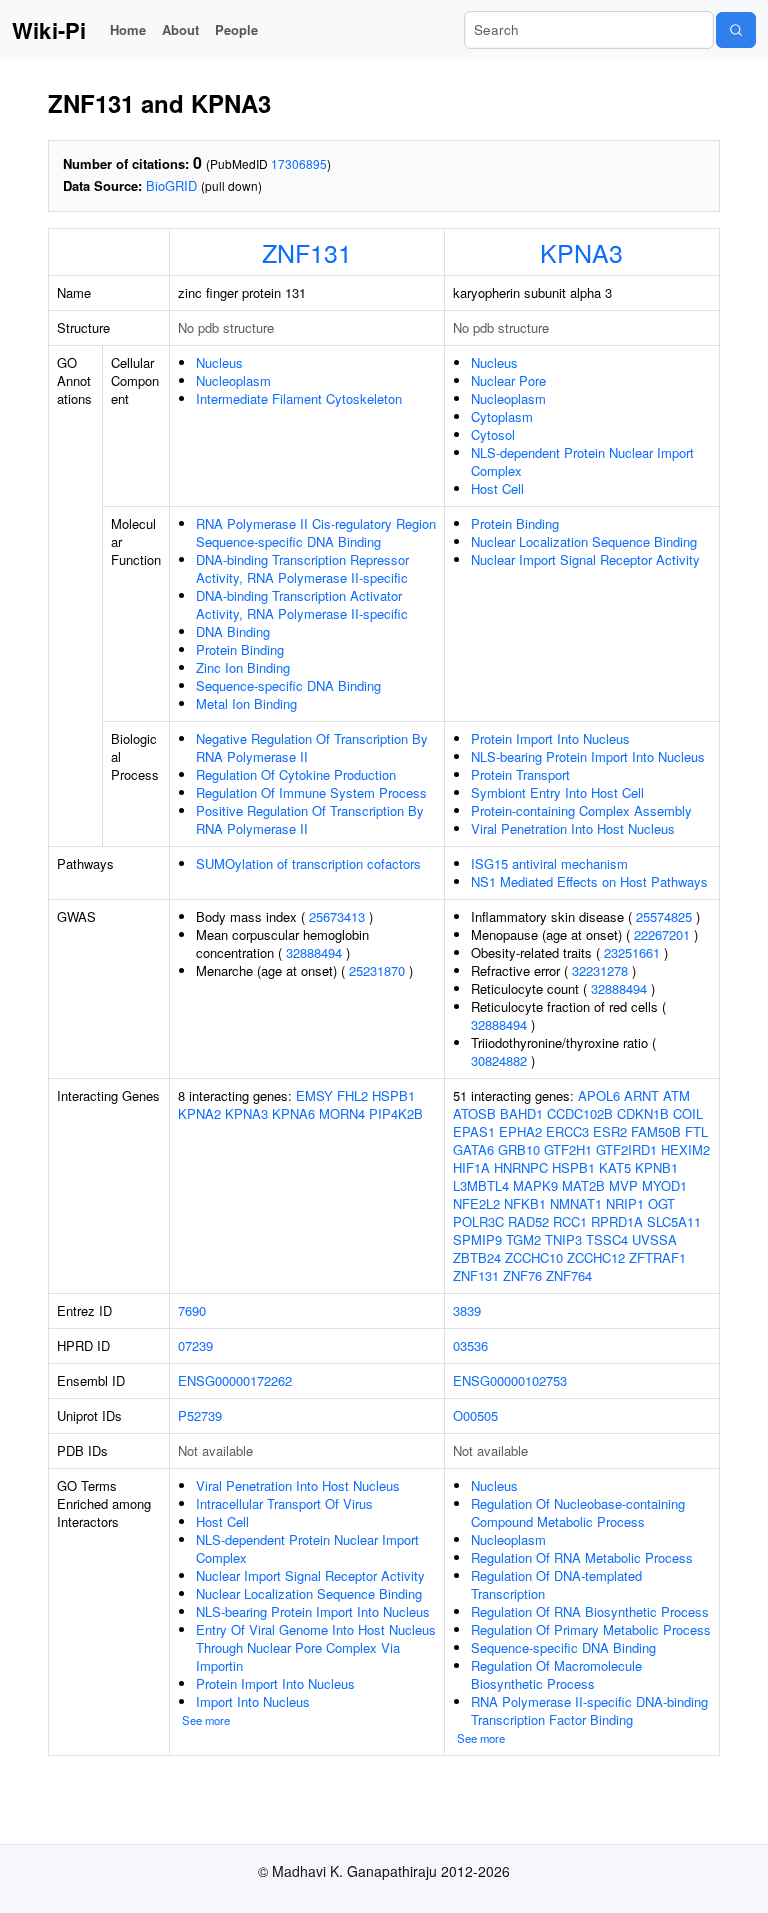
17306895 (299, 163)
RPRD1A (617, 1221)
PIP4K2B (396, 1113)
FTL (696, 1131)
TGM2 (523, 1239)
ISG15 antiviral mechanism (549, 863)
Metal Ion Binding (246, 703)
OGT (661, 1203)
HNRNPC (521, 1167)
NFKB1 (525, 1203)
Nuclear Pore (508, 380)
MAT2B (583, 1185)
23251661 (632, 952)
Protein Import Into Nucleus (550, 738)
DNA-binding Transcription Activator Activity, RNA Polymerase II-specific (302, 604)
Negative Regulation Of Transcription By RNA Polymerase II (312, 747)
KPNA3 (581, 252)
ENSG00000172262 (235, 1380)
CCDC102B (580, 1113)
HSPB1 (393, 1095)
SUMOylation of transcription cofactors (308, 863)
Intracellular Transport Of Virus (284, 1503)
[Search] (736, 30)
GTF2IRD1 (626, 1149)
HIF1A (471, 1167)
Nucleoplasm (233, 380)
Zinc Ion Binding (243, 667)
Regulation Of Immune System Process (311, 792)
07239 (195, 1345)
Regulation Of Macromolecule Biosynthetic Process (556, 1674)
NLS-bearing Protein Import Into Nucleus (588, 756)
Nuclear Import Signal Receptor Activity (585, 559)
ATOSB (474, 1113)
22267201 (662, 934)
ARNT (641, 1095)
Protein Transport (520, 774)
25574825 (664, 916)
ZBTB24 (477, 1257)
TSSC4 (607, 1239)
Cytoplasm (502, 416)
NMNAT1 (576, 1203)
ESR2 (610, 1131)
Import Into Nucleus (253, 1701)
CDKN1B (643, 1113)
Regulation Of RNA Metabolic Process (582, 1557)
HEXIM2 (685, 1149)
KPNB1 (656, 1167)
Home (128, 29)
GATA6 (473, 1149)
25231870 (377, 970)
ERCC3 (567, 1131)
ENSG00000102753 (510, 1380)
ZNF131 (307, 252)
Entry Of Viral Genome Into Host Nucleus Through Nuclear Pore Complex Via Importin (316, 1647)
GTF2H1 (568, 1149)
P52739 (200, 1415)
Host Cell (497, 488)
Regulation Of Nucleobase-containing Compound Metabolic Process (578, 1512)
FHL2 (352, 1095)
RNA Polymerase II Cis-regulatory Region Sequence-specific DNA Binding (316, 532)
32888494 (314, 952)
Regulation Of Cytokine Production (296, 774)
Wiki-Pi (49, 30)
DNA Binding (233, 631)
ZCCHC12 (596, 1257)
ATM (676, 1095)
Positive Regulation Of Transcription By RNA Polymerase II (310, 819)
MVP (623, 1185)
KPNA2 (199, 1113)
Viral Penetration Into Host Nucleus (573, 828)
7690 (192, 1310)
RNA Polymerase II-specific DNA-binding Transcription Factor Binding (589, 1710)
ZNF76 (522, 1275)
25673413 (337, 916)
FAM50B (656, 1131)
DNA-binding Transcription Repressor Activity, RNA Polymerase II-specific (302, 568)
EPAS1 (474, 1131)
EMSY (314, 1095)
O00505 (475, 1415)
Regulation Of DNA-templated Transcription (556, 1584)
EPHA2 (520, 1131)
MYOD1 (664, 1185)
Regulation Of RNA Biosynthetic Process (590, 1611)
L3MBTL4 (481, 1185)
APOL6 (599, 1095)
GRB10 (519, 1149)
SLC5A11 (674, 1221)
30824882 (499, 1060)
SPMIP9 (477, 1239)
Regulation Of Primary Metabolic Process (591, 1629)
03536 (470, 1345)
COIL (688, 1113)
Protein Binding (240, 649)
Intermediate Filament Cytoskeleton (299, 398)
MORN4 (342, 1113)
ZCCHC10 (534, 1257)
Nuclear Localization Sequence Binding (584, 541)
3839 (467, 1310)
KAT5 (615, 1167)
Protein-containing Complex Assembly (581, 810)
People (236, 29)
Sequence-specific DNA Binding (288, 685)
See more (206, 1720)
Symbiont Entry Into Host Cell (557, 792)
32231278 (600, 970)
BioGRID (171, 185)
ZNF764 (569, 1275)
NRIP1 (625, 1203)
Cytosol (493, 434)
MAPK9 (535, 1185)
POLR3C (478, 1221)
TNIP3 (563, 1239)
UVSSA (654, 1239)
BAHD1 (521, 1113)
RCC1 (570, 1221)
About (180, 29)
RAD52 (528, 1221)
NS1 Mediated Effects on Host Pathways (589, 881)
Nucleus (219, 362)
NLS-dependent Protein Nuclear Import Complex (582, 461)
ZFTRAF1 (657, 1257)
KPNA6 (293, 1113)
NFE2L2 (476, 1203)
